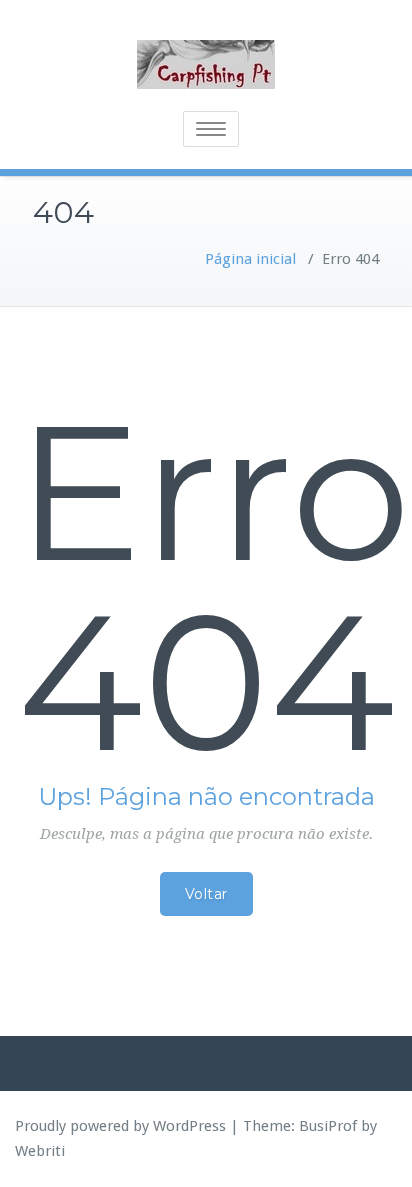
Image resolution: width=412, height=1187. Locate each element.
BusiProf (328, 1126)
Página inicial (250, 259)
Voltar (206, 894)
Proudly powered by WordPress (120, 1126)
